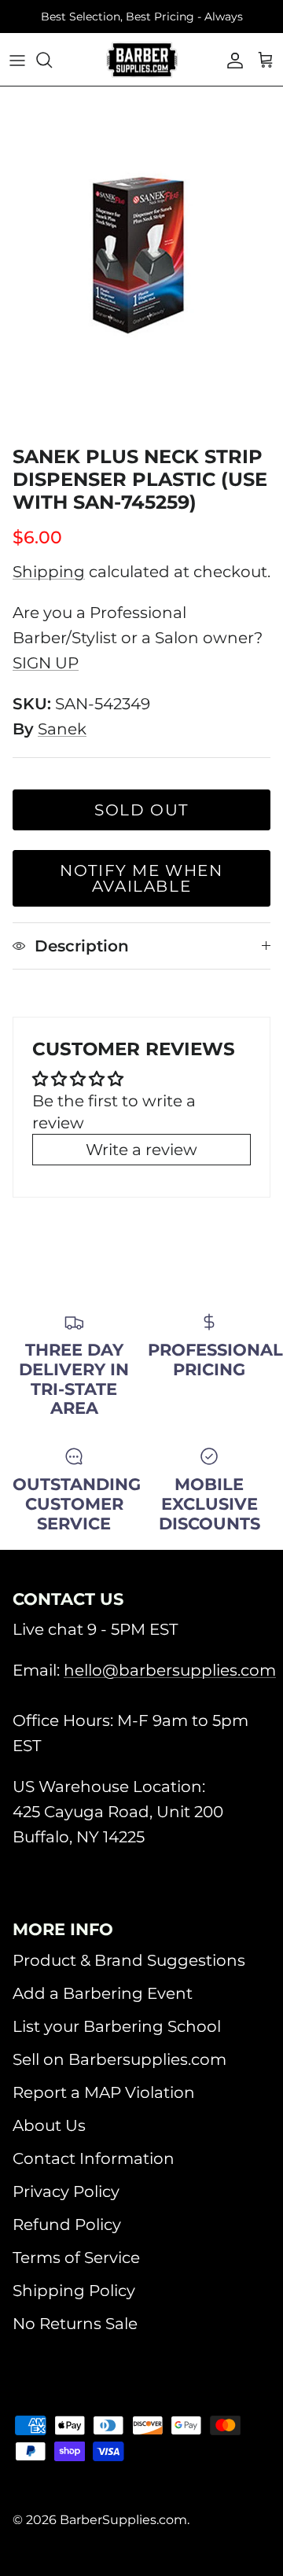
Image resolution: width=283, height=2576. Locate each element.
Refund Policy (67, 2225)
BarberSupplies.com (123, 2520)
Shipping (49, 572)
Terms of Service (76, 2258)
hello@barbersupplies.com (170, 1670)
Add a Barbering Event (103, 1993)
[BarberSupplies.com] (142, 60)
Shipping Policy (74, 2291)
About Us (49, 2125)
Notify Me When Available (141, 878)
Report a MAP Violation (104, 2092)
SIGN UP (46, 663)
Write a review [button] (141, 1150)
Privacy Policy (66, 2191)
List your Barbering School (117, 2026)
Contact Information (94, 2158)
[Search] (52, 60)
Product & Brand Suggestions (129, 1960)
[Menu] (17, 60)
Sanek (62, 729)
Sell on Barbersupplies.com (119, 2059)
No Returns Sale (75, 2324)
